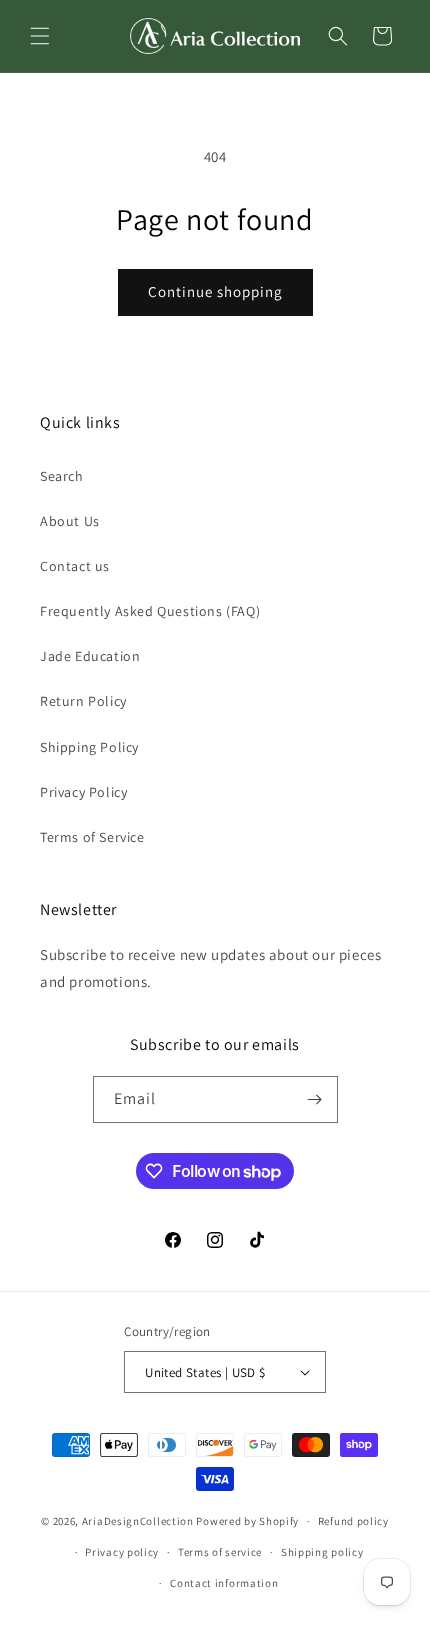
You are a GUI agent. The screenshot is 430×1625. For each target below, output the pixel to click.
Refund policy (353, 1521)
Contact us (75, 566)
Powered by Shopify (247, 1521)
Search (62, 476)
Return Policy (83, 701)
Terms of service (220, 1552)
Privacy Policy (83, 792)
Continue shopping (215, 291)
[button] (40, 36)
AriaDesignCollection (138, 1521)
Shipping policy (322, 1552)
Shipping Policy (89, 747)
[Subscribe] (315, 1099)
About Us (70, 521)
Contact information (224, 1583)
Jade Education (90, 656)
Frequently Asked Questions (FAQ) (150, 611)
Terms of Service (92, 837)
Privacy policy (122, 1552)
